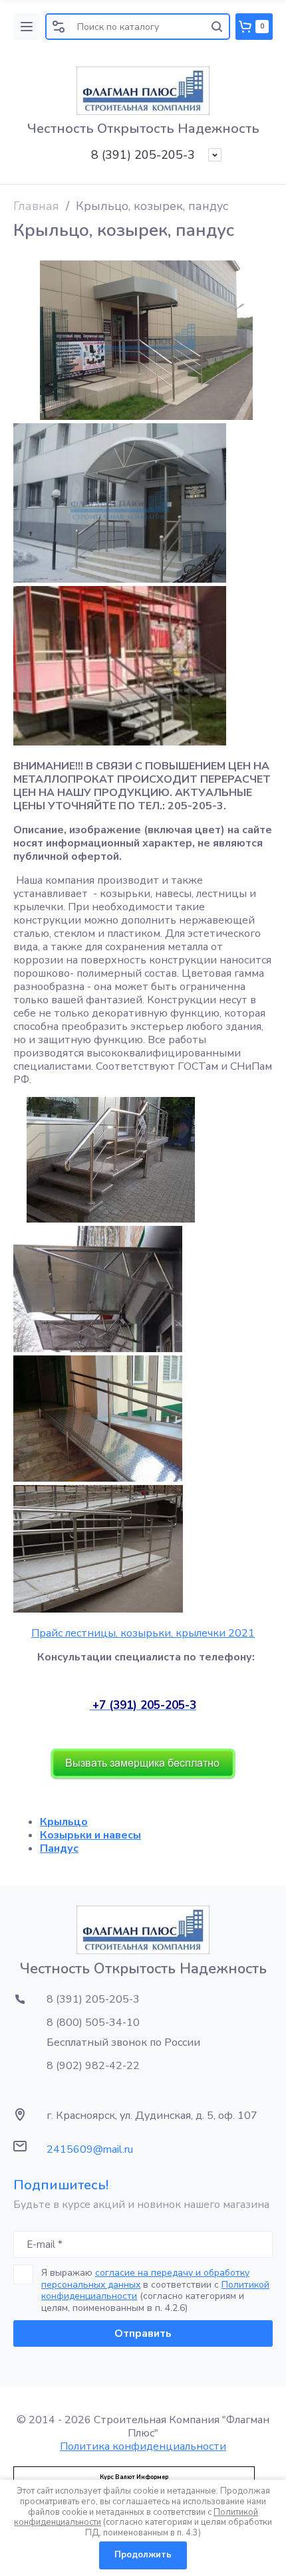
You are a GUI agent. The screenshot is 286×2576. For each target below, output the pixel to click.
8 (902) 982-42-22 (93, 2066)
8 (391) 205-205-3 (143, 155)
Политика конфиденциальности (143, 2446)
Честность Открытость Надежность (143, 129)
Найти (217, 27)
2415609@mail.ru (90, 2149)
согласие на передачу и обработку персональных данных (145, 2279)
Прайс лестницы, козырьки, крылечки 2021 (143, 1633)
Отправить (143, 2333)
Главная (36, 206)
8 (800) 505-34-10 (93, 2023)
